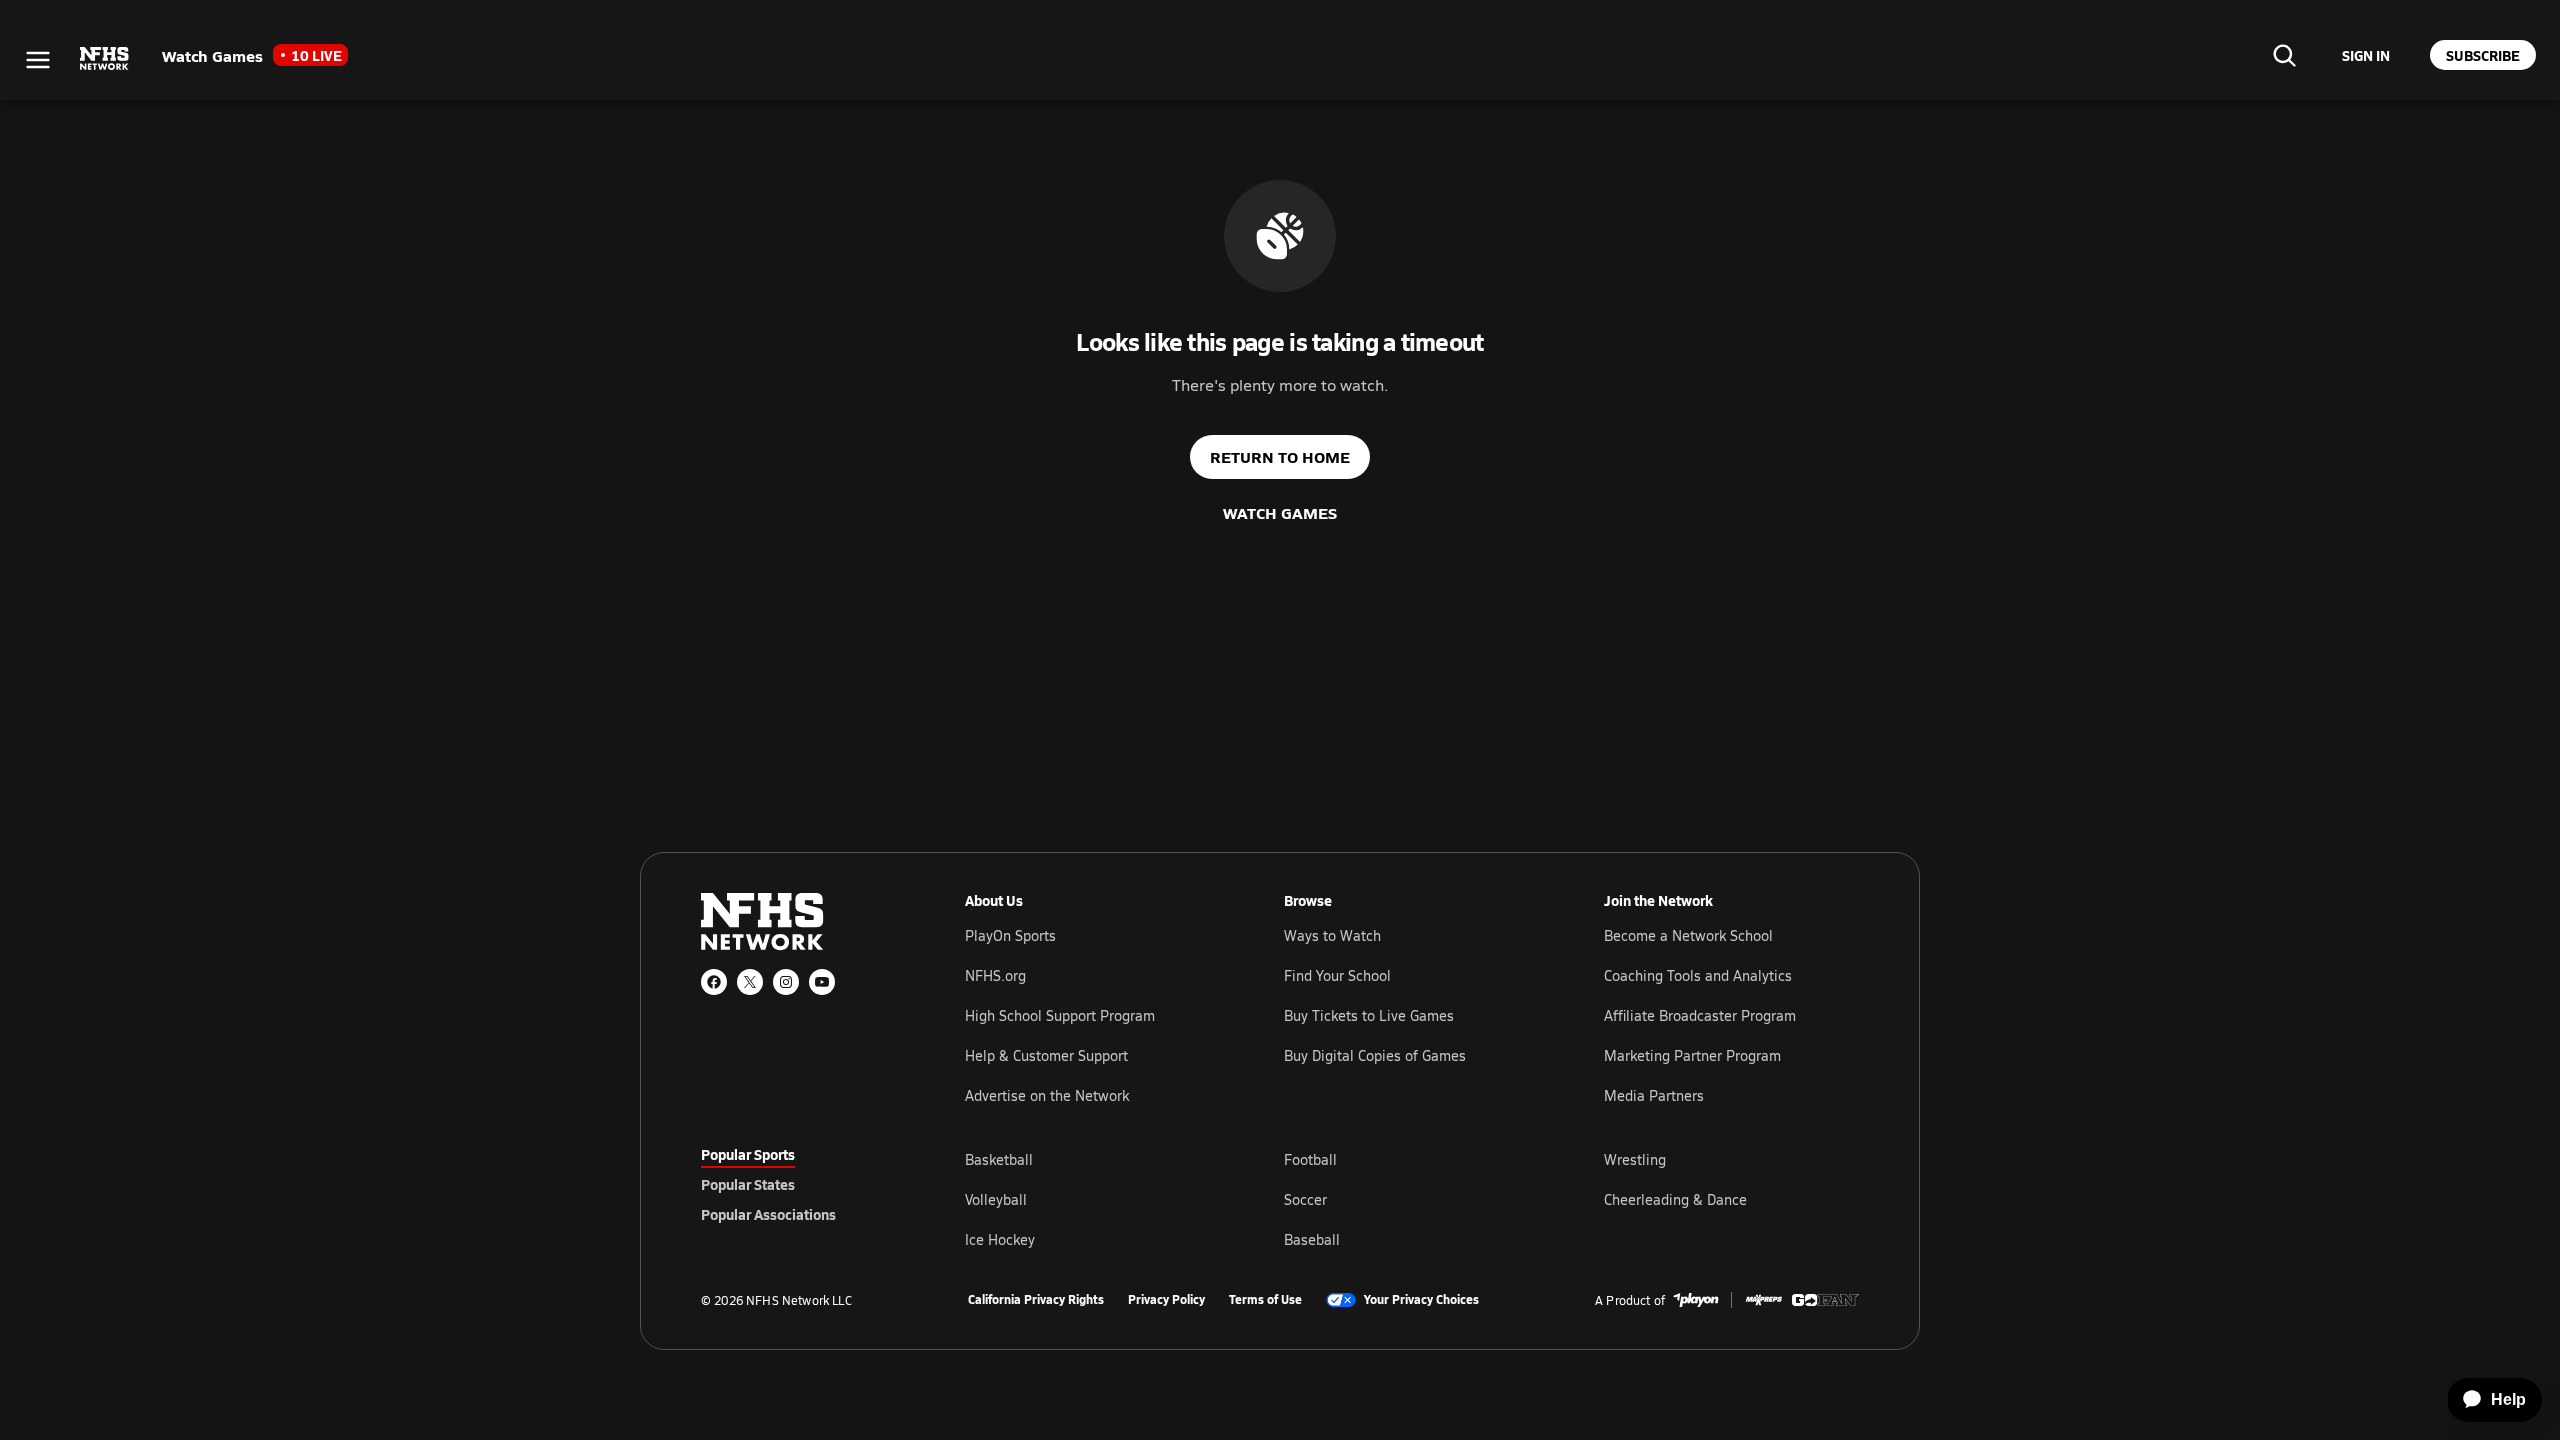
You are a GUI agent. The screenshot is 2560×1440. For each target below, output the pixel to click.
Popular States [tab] (748, 1184)
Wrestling (1635, 1159)
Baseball (1312, 1239)
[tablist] (801, 1184)
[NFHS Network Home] (105, 59)
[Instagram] (786, 982)
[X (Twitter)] (750, 982)
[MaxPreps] (1764, 1300)
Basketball (999, 1159)
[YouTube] (822, 982)
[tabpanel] (1412, 1199)
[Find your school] (2284, 55)
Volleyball (996, 1199)
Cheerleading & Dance (1675, 1199)
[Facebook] (714, 982)
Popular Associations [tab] (768, 1214)
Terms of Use (1265, 1300)
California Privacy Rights (1036, 1300)
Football (1310, 1159)
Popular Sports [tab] (748, 1154)
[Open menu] (38, 60)
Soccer (1305, 1199)
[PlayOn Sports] (1696, 1300)
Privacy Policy (1166, 1300)
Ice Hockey (1000, 1239)
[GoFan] (1825, 1300)
